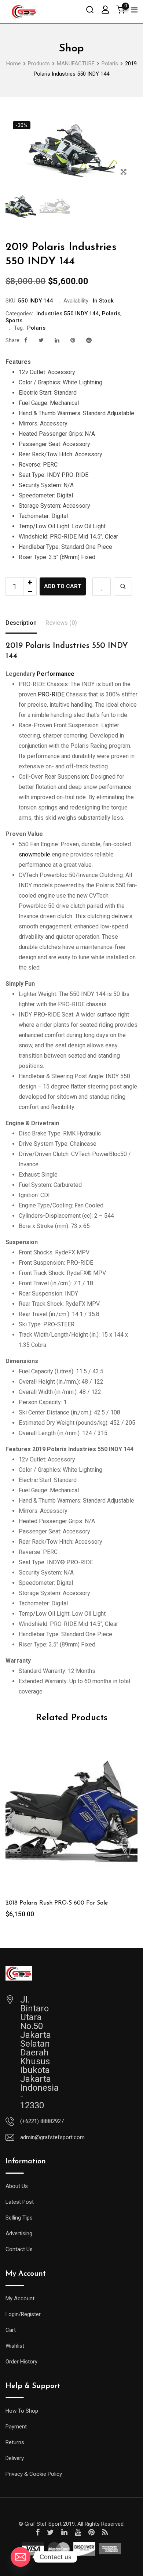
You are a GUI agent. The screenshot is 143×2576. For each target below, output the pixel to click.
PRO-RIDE (51, 694)
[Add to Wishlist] (102, 587)
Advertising (19, 2233)
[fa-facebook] (26, 340)
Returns (15, 2442)
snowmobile (34, 854)
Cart (11, 2330)
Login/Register (23, 2314)
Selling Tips (19, 2218)
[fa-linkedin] (57, 340)
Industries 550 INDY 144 (68, 314)
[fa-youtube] (78, 2532)
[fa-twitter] (41, 340)
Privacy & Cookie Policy (34, 2474)
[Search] (90, 9)
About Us (17, 2186)
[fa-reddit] (89, 340)
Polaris (111, 314)
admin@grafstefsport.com (52, 2137)
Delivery (15, 2458)
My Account (20, 2298)
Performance (55, 674)
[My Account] (105, 9)
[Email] (21, 2557)
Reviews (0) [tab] (61, 623)
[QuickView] (123, 587)
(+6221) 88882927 (42, 2121)
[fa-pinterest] (73, 340)
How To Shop (22, 2411)
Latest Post (20, 2202)
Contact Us (19, 2249)
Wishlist (15, 2346)
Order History (21, 2362)
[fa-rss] (105, 2532)
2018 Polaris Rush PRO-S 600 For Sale (57, 1903)
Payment (16, 2427)
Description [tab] (21, 623)
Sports (14, 320)
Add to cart (63, 586)
